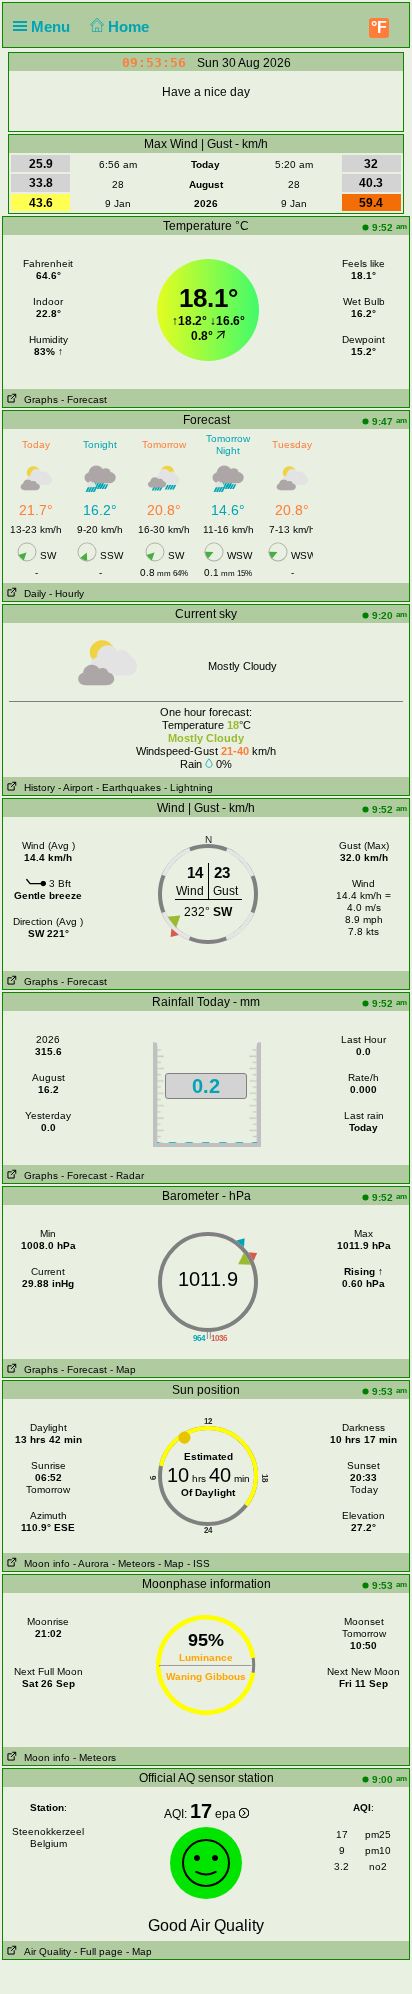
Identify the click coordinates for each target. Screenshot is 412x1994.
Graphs (38, 399)
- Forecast (84, 399)
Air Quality (44, 1951)
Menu (52, 26)
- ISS (198, 1563)
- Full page (98, 1951)
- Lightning (188, 787)
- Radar (127, 1175)
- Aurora (91, 1563)
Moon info (44, 1563)
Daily (32, 593)
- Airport (75, 787)
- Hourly (66, 593)
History (36, 787)
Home (130, 26)
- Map (123, 1369)
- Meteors (133, 1563)
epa (227, 1814)
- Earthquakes (128, 787)
